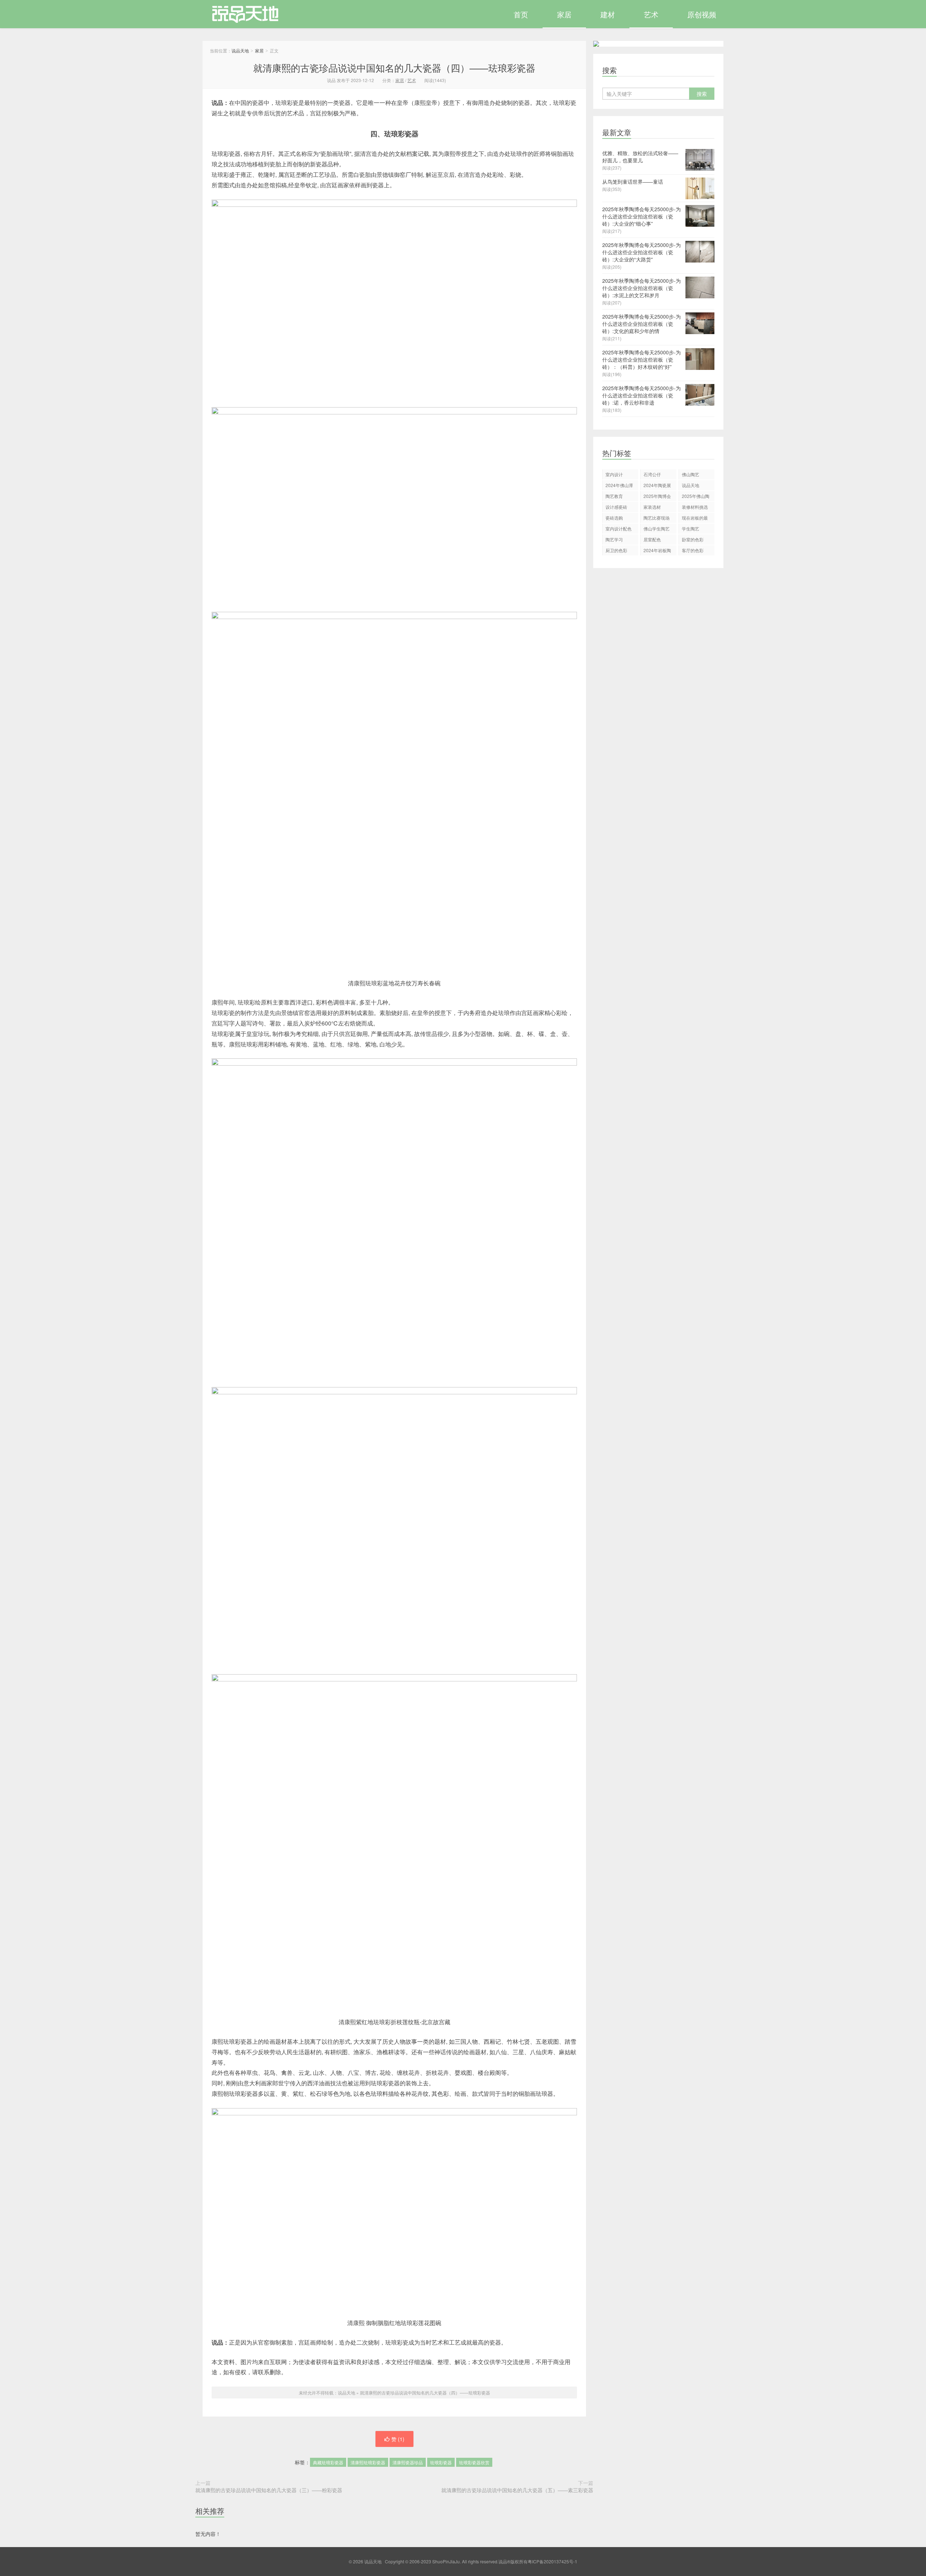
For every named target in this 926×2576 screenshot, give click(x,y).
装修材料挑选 (695, 507)
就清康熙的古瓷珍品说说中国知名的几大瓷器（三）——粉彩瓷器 (269, 2490)
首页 (521, 14)
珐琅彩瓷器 (441, 2462)
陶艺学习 (614, 539)
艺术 (651, 14)
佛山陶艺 (691, 474)
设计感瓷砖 (616, 507)
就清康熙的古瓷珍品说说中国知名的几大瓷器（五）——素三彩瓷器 (517, 2490)
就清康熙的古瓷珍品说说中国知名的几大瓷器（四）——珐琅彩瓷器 (394, 67)
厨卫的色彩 (616, 550)
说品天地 (241, 14)
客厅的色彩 (693, 550)
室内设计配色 (619, 528)
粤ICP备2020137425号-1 (553, 2561)
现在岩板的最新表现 (695, 519)
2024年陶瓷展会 (657, 486)
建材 (608, 14)
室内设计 (614, 474)
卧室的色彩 (693, 539)
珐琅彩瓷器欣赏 (474, 2462)
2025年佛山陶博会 (696, 497)
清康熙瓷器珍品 (408, 2462)
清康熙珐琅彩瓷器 (368, 2462)
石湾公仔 (652, 474)
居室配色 (652, 539)
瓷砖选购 (614, 518)
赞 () (398, 2439)
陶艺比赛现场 (657, 518)
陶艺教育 (614, 496)
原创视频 (702, 14)
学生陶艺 (691, 528)
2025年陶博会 (657, 496)
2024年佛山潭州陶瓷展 (619, 486)
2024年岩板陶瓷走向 (657, 551)
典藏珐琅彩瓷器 (328, 2462)
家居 (564, 14)
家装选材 (652, 507)
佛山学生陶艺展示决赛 (657, 530)
